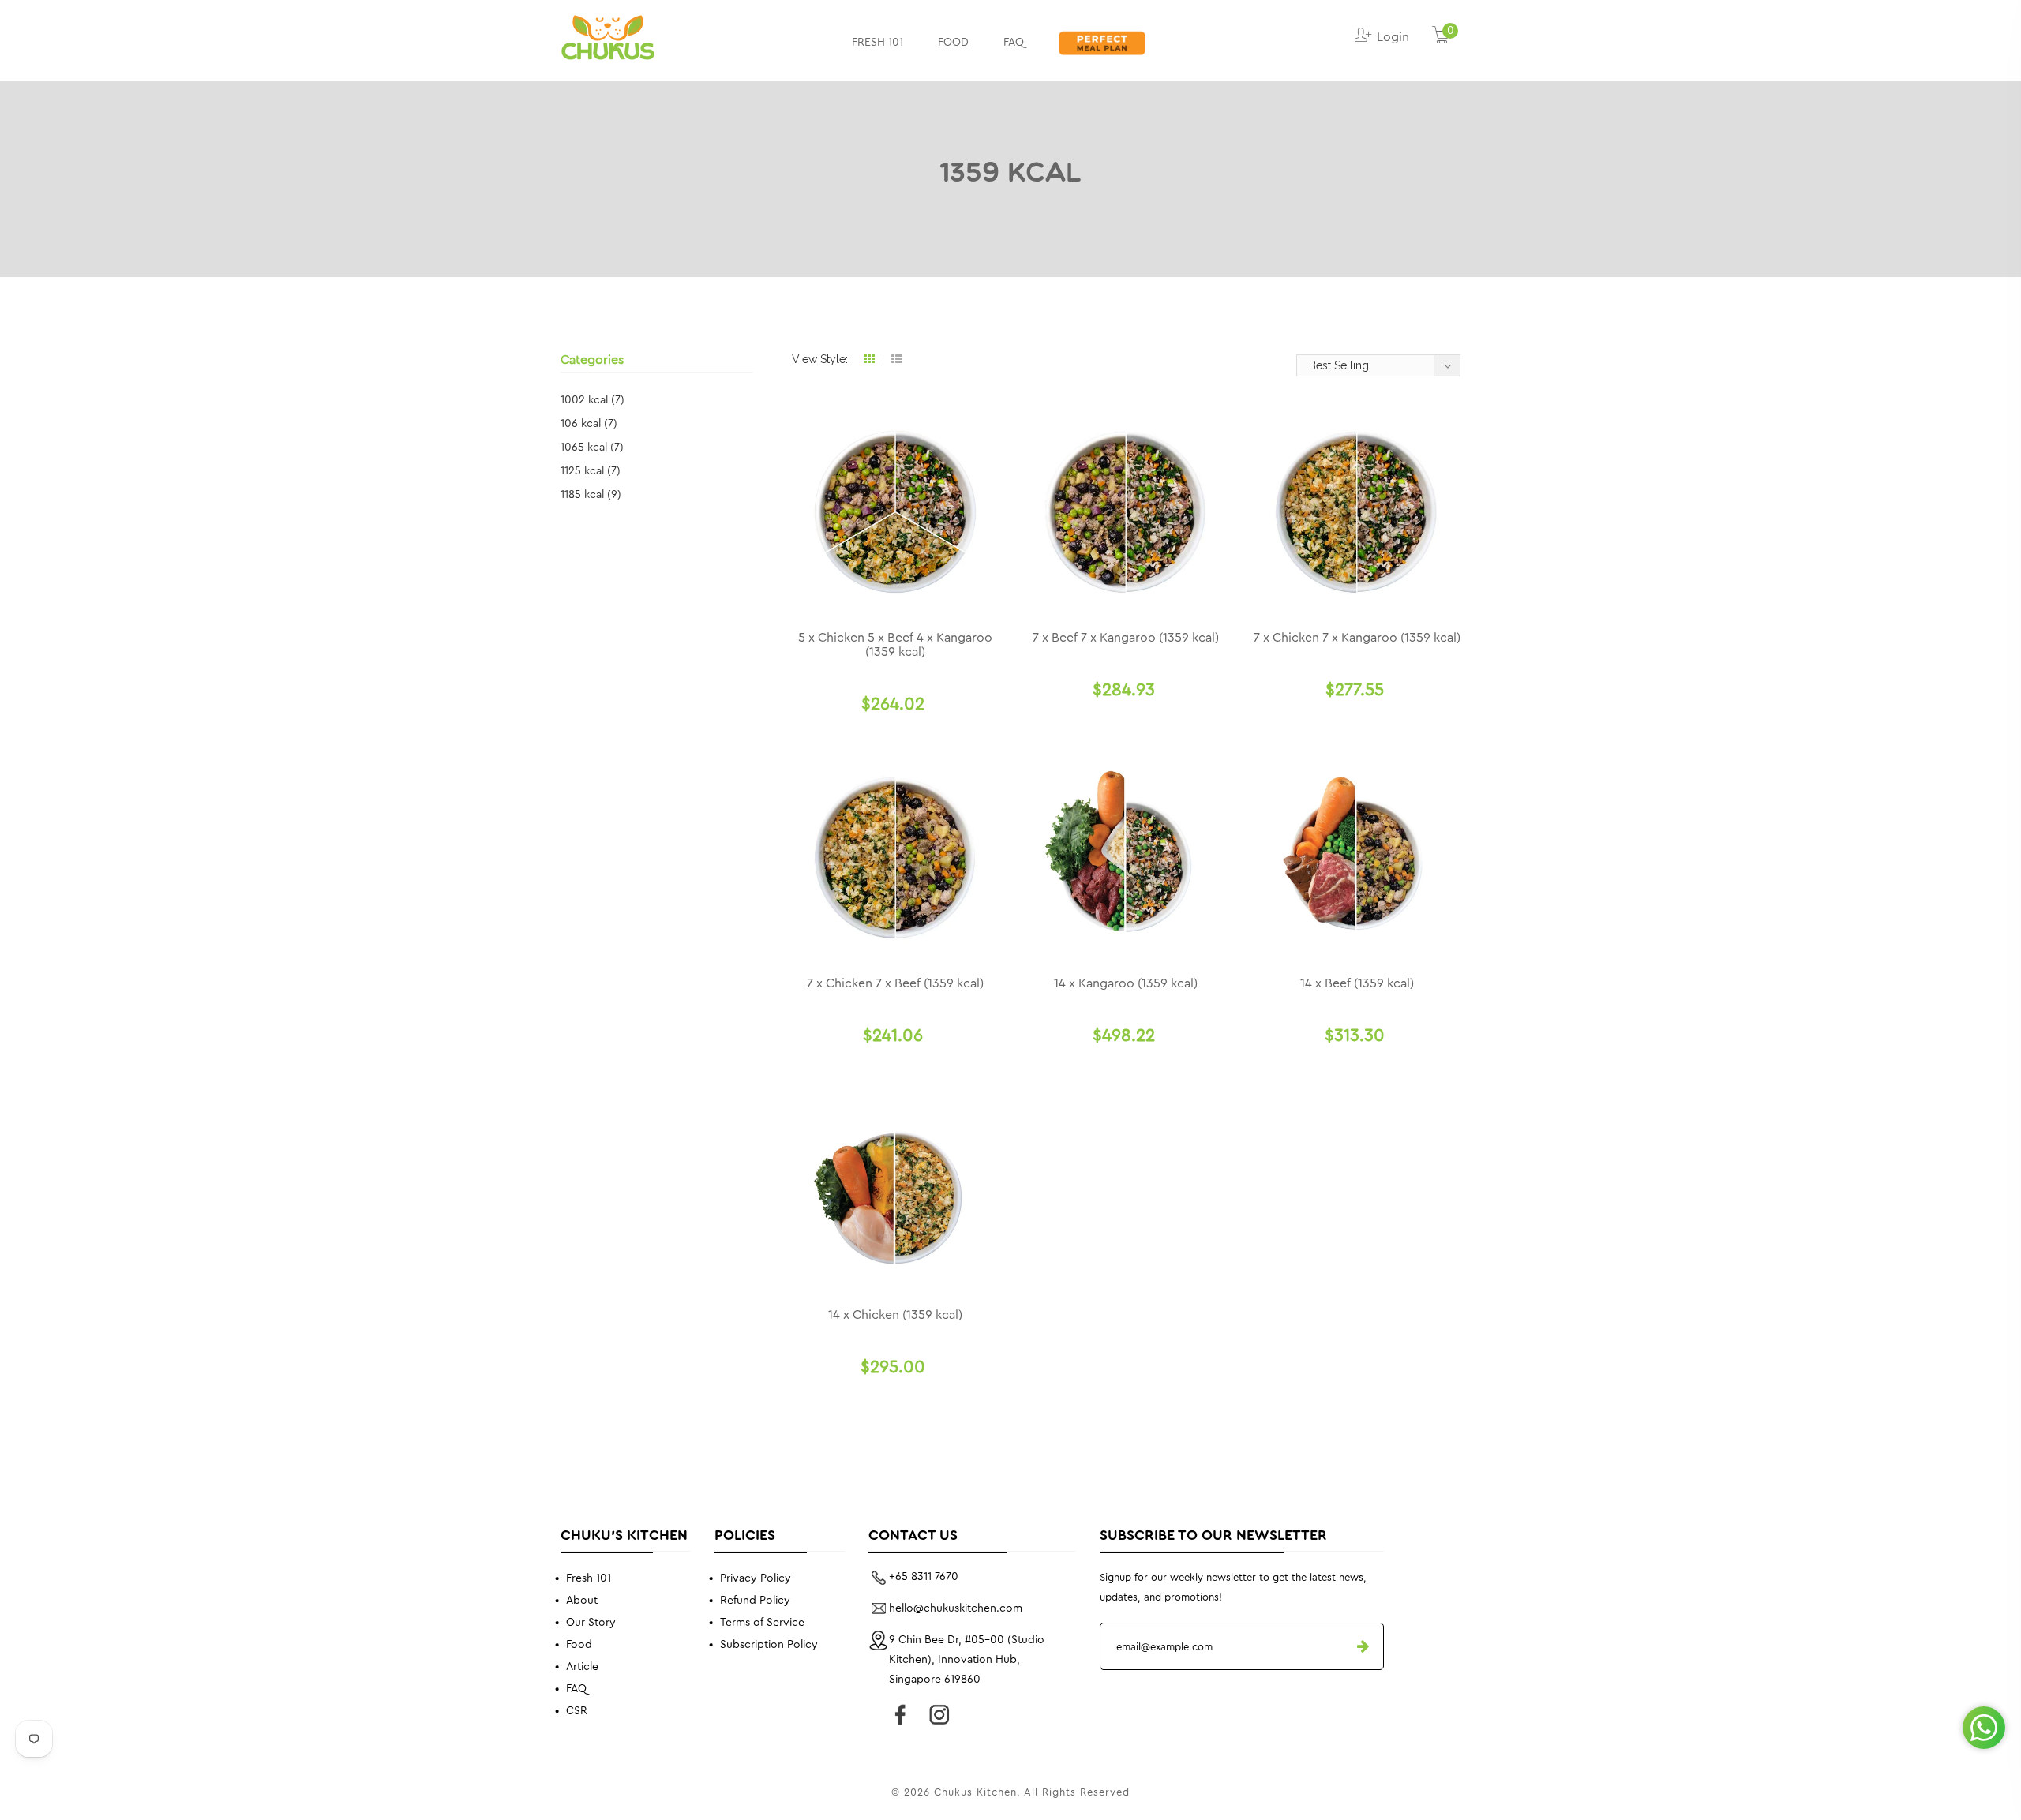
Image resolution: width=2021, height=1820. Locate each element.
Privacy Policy (756, 1578)
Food (579, 1645)
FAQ (1014, 43)
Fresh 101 (589, 1578)
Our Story (591, 1623)
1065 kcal (592, 448)
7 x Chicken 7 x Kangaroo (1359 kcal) (1357, 638)
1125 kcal (591, 471)
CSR (577, 1711)
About (582, 1601)
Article (582, 1667)
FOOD (953, 43)
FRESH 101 (877, 43)
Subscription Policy (769, 1645)
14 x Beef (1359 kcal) (1357, 983)
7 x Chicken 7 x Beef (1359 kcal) (895, 983)
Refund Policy (755, 1601)
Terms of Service (762, 1623)
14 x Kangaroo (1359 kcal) (1126, 983)
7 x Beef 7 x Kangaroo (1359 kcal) (1126, 638)
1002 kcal (592, 400)
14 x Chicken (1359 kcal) (895, 1315)
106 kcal (589, 424)
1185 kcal (591, 495)
